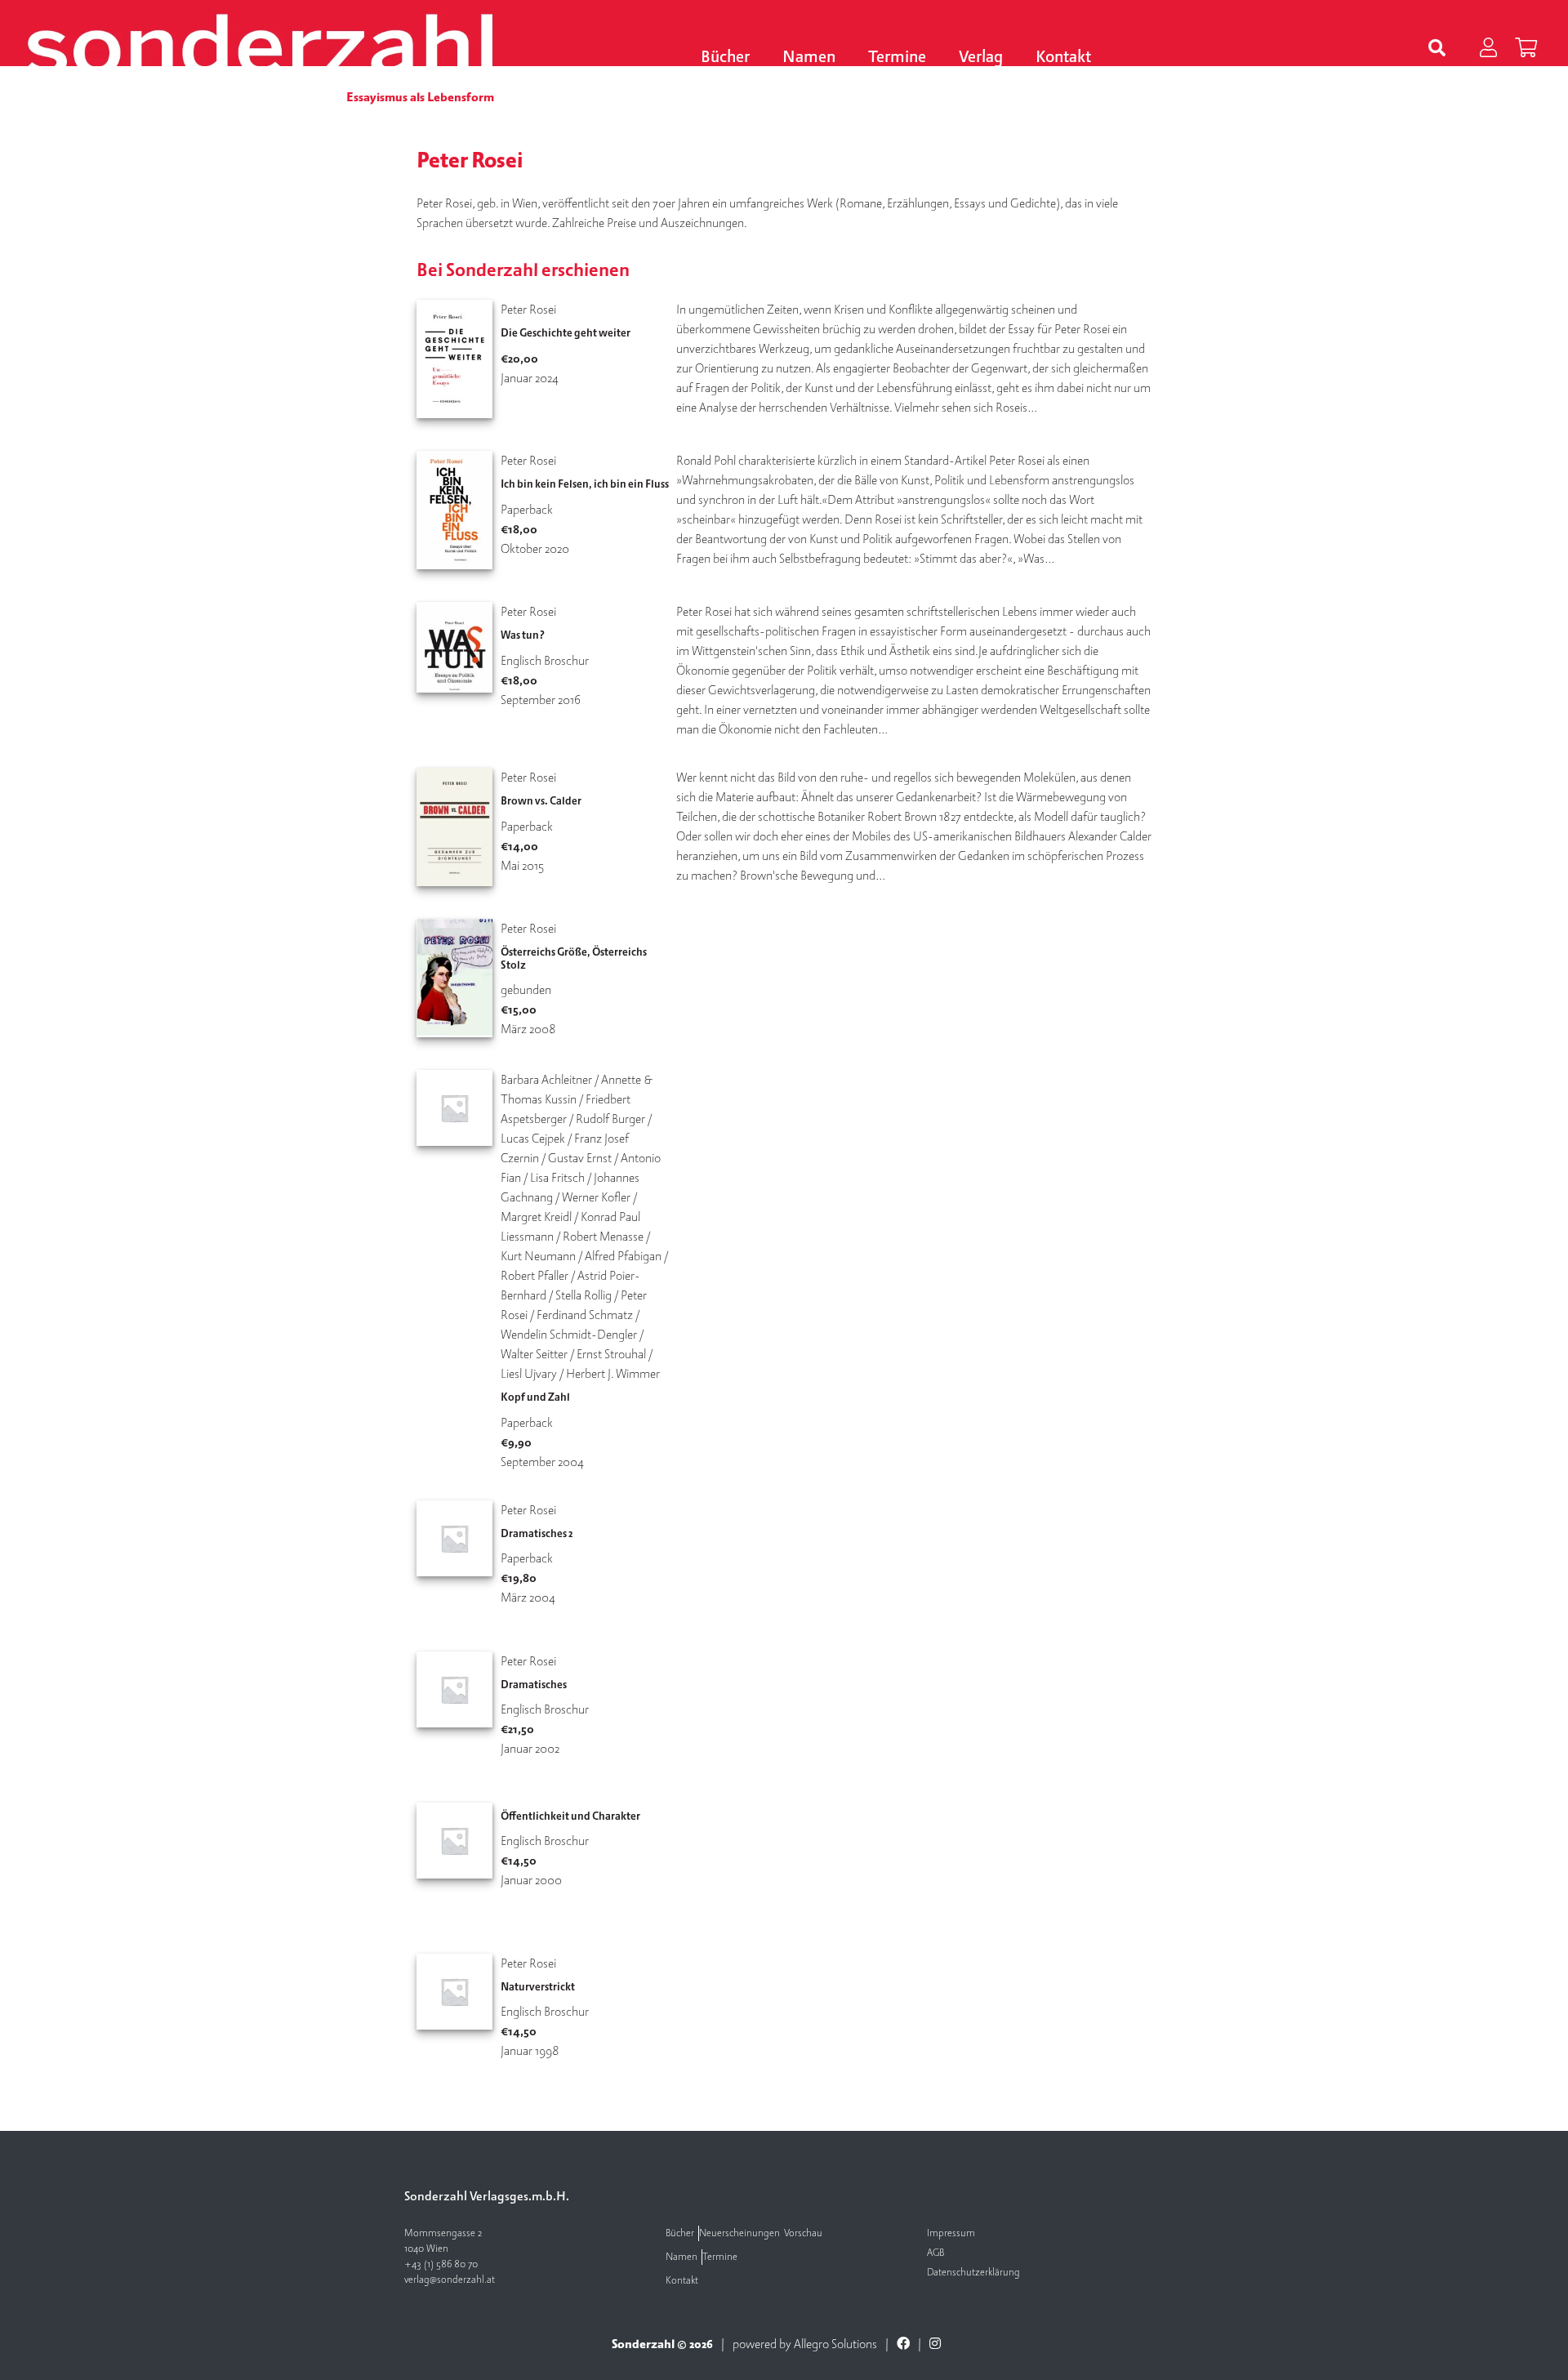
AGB (935, 2253)
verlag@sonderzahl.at (450, 2280)
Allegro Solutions (835, 2344)
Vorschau (803, 2233)
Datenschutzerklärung (973, 2273)
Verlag (981, 58)
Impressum (951, 2233)
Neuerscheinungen (739, 2233)
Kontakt (1063, 58)
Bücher (725, 58)
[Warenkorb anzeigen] (1526, 49)
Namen (809, 58)
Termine (897, 58)
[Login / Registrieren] (1488, 49)
